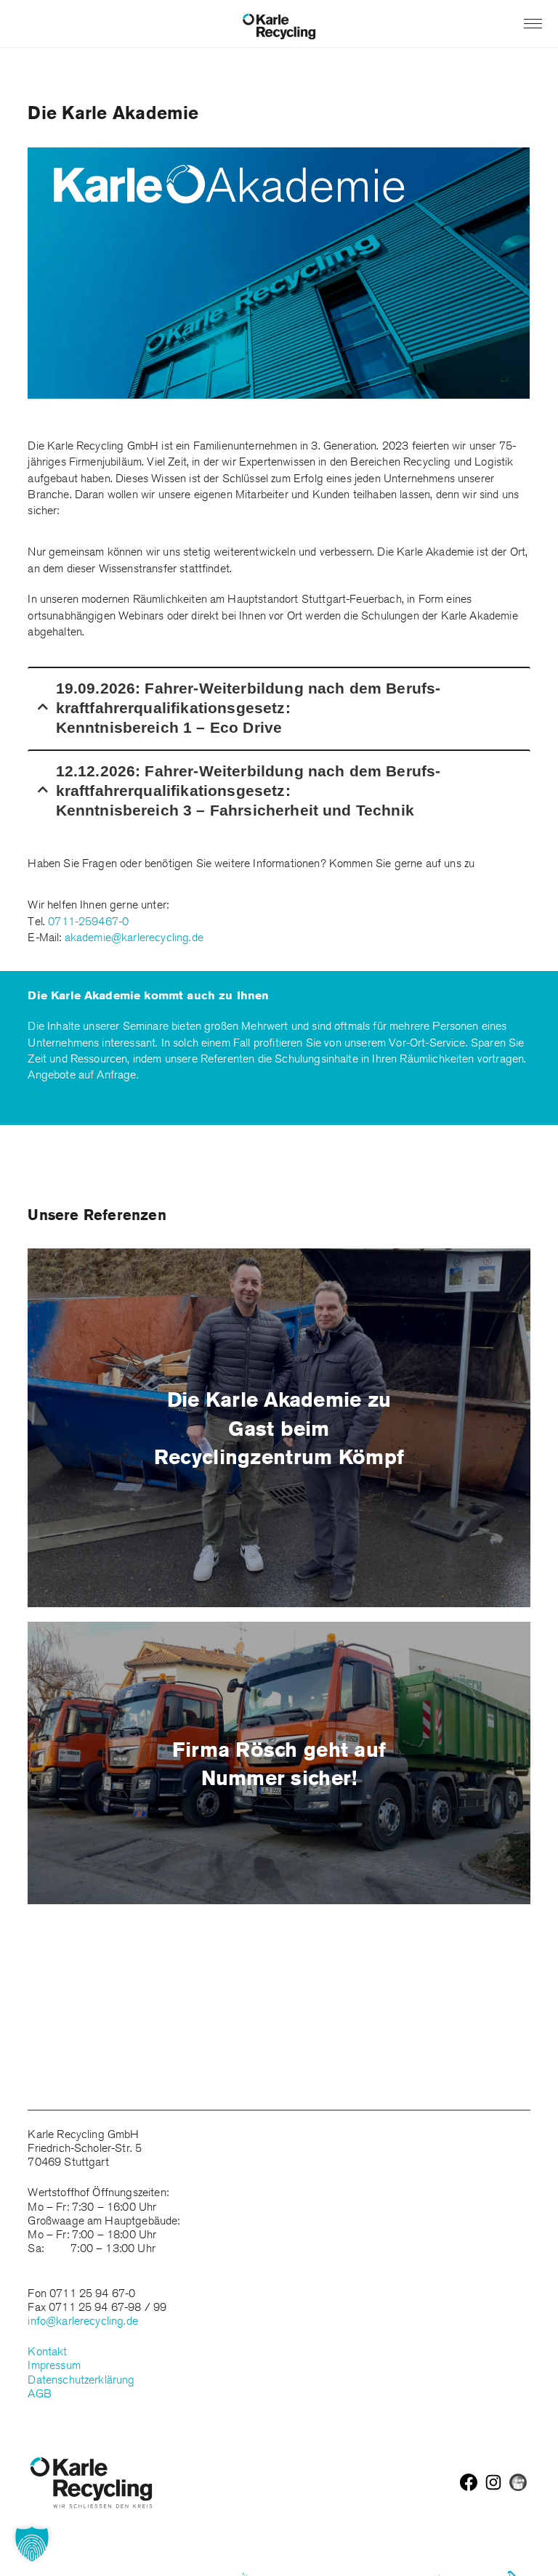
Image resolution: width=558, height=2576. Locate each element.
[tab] (279, 707)
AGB (39, 2393)
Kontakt (47, 2351)
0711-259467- (85, 921)
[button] (32, 2544)
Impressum (54, 2365)
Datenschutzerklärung (81, 2380)
